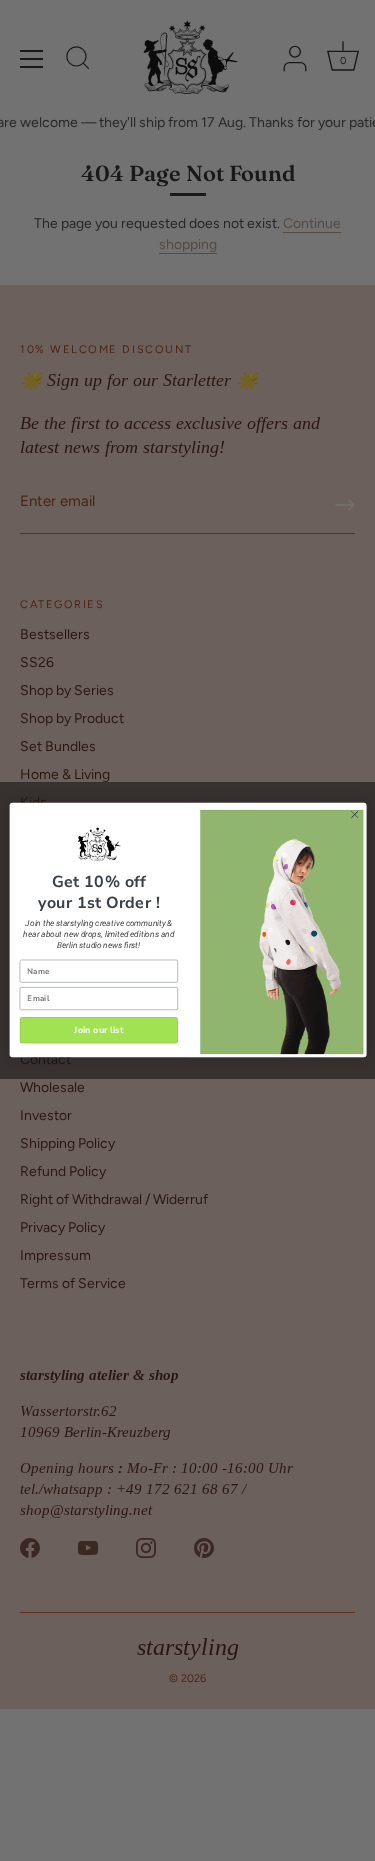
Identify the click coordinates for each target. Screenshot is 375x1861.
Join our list (98, 1030)
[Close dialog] (354, 815)
